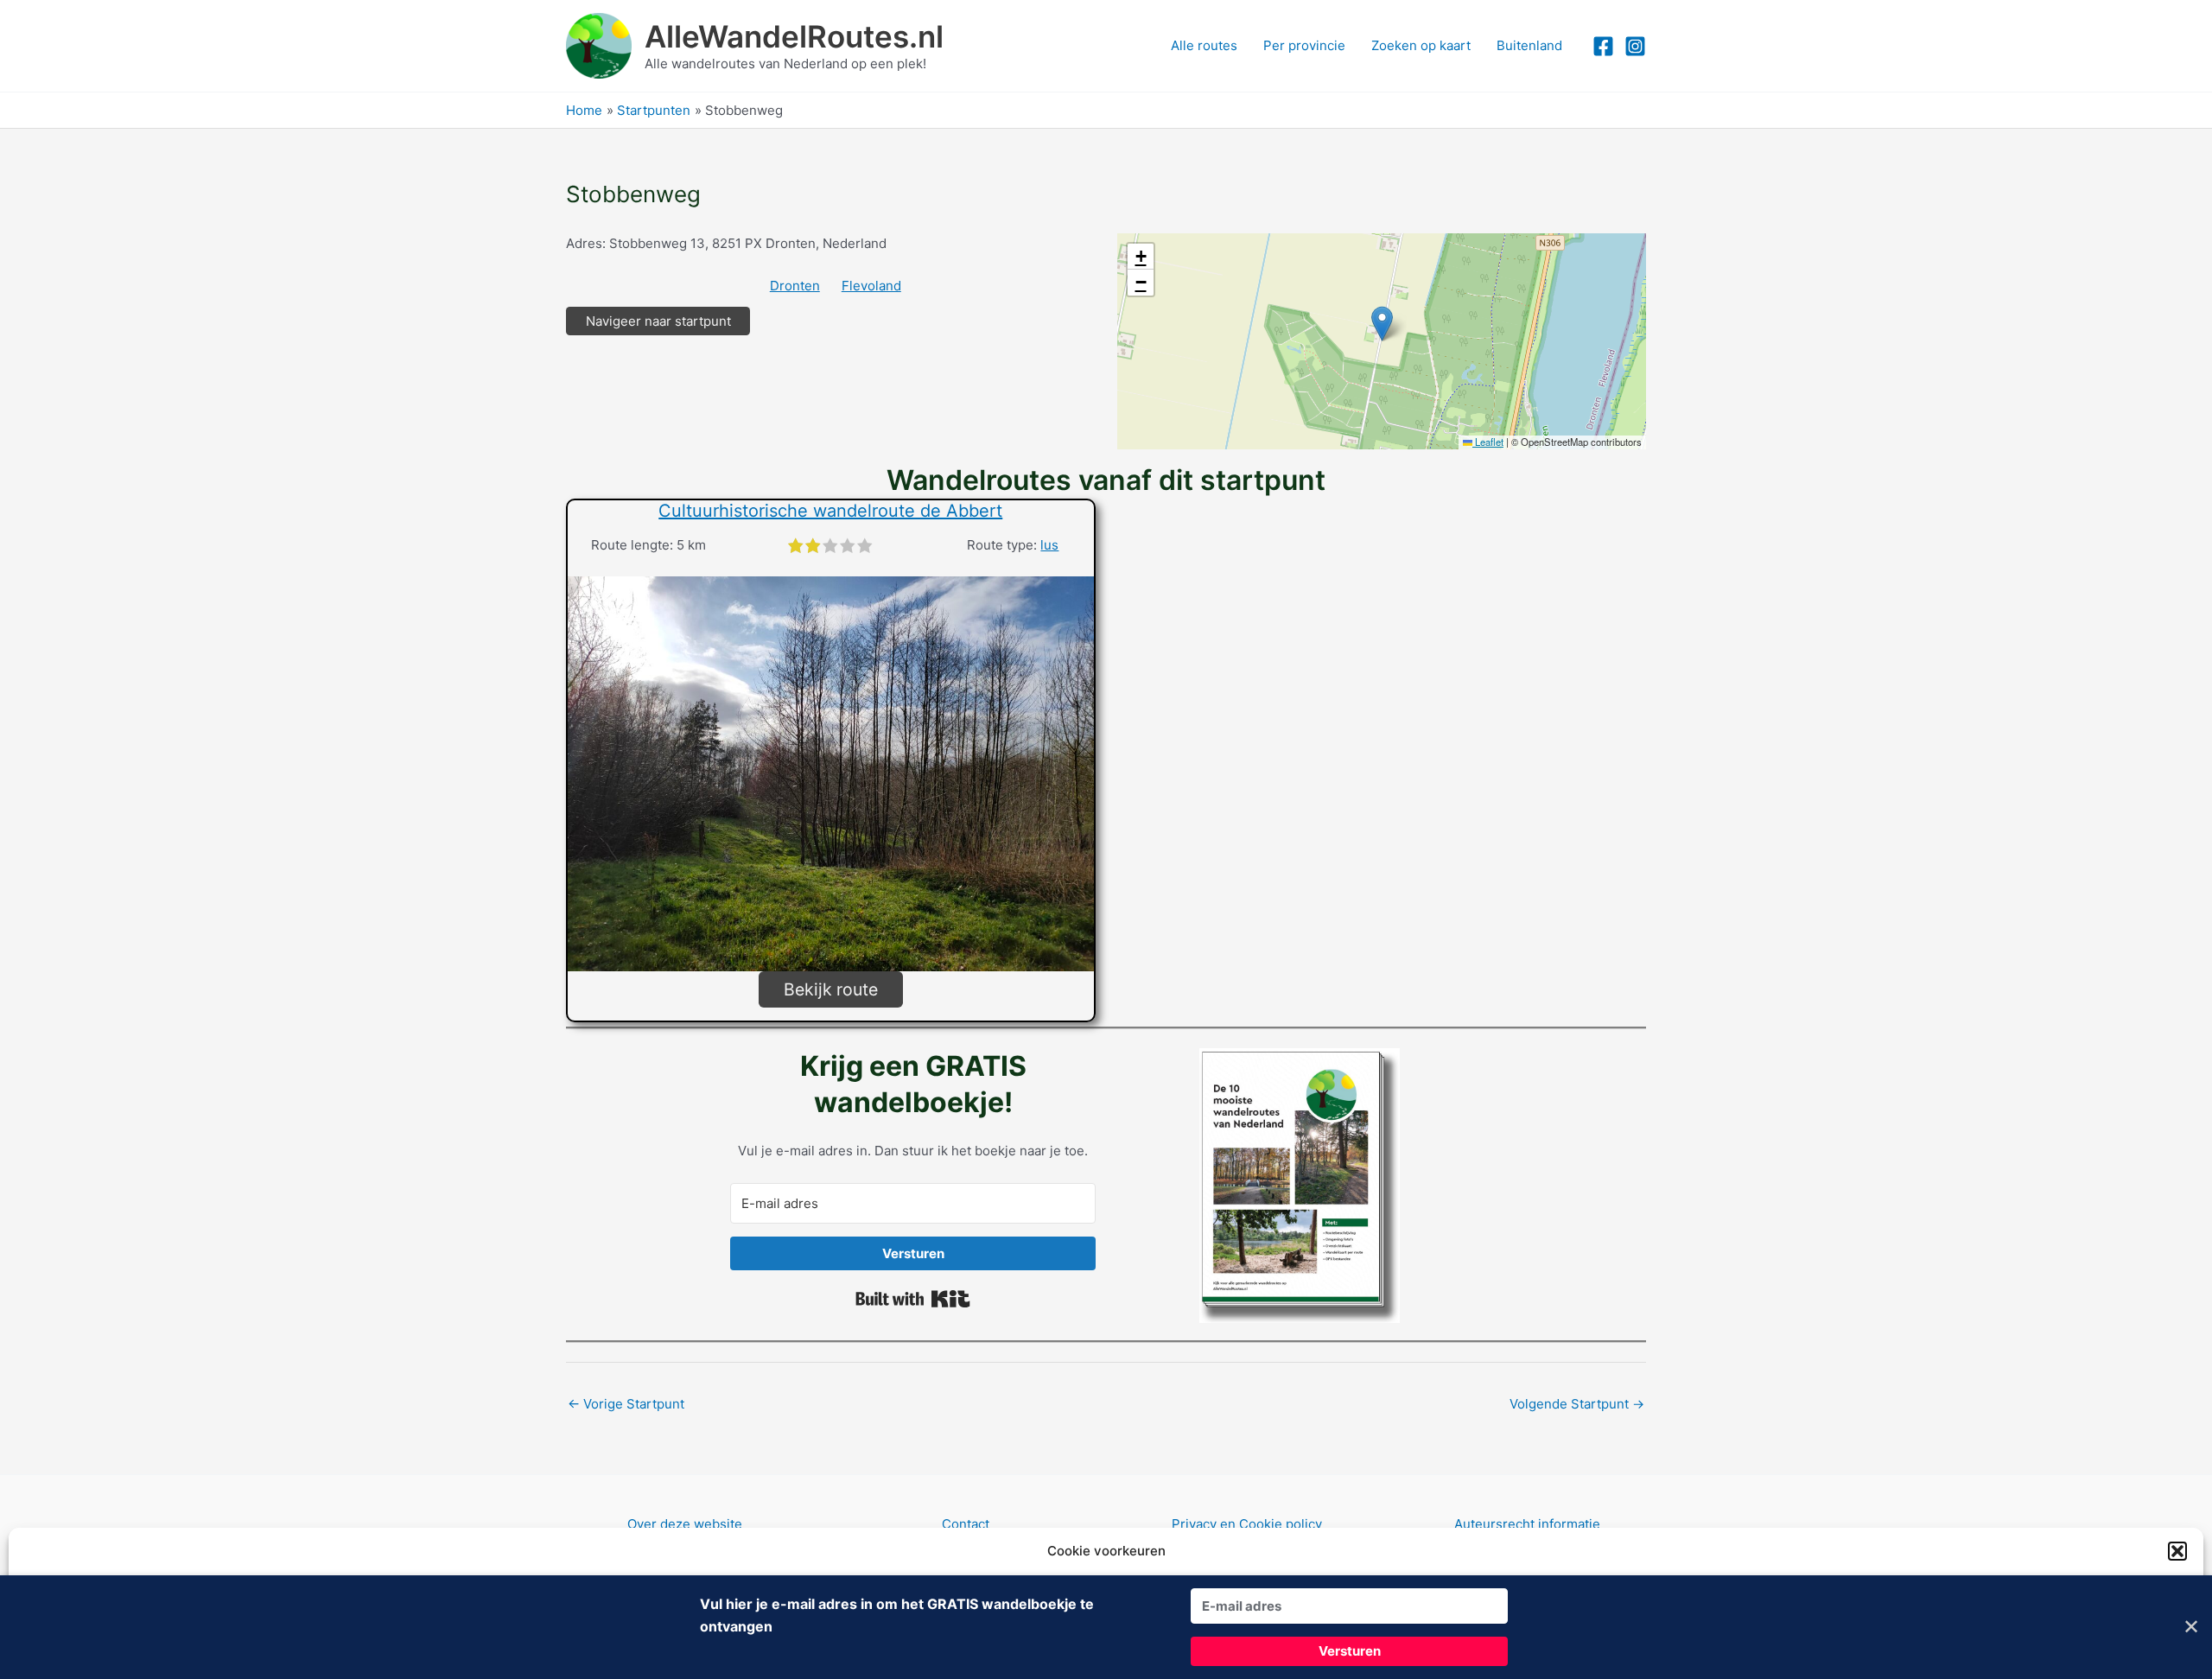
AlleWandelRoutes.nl (794, 36)
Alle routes (1204, 45)
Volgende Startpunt (1577, 1404)
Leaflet (1488, 442)
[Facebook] (1603, 46)
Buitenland (1529, 45)
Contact (966, 1524)
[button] (2177, 1551)
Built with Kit (913, 1299)
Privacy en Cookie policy (1247, 1524)
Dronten (795, 286)
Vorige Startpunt (626, 1404)
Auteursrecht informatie (1527, 1524)
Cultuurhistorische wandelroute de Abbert (830, 511)
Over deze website (685, 1524)
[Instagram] (1635, 46)
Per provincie (1304, 45)
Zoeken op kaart (1421, 45)
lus (1049, 545)
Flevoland (871, 286)
